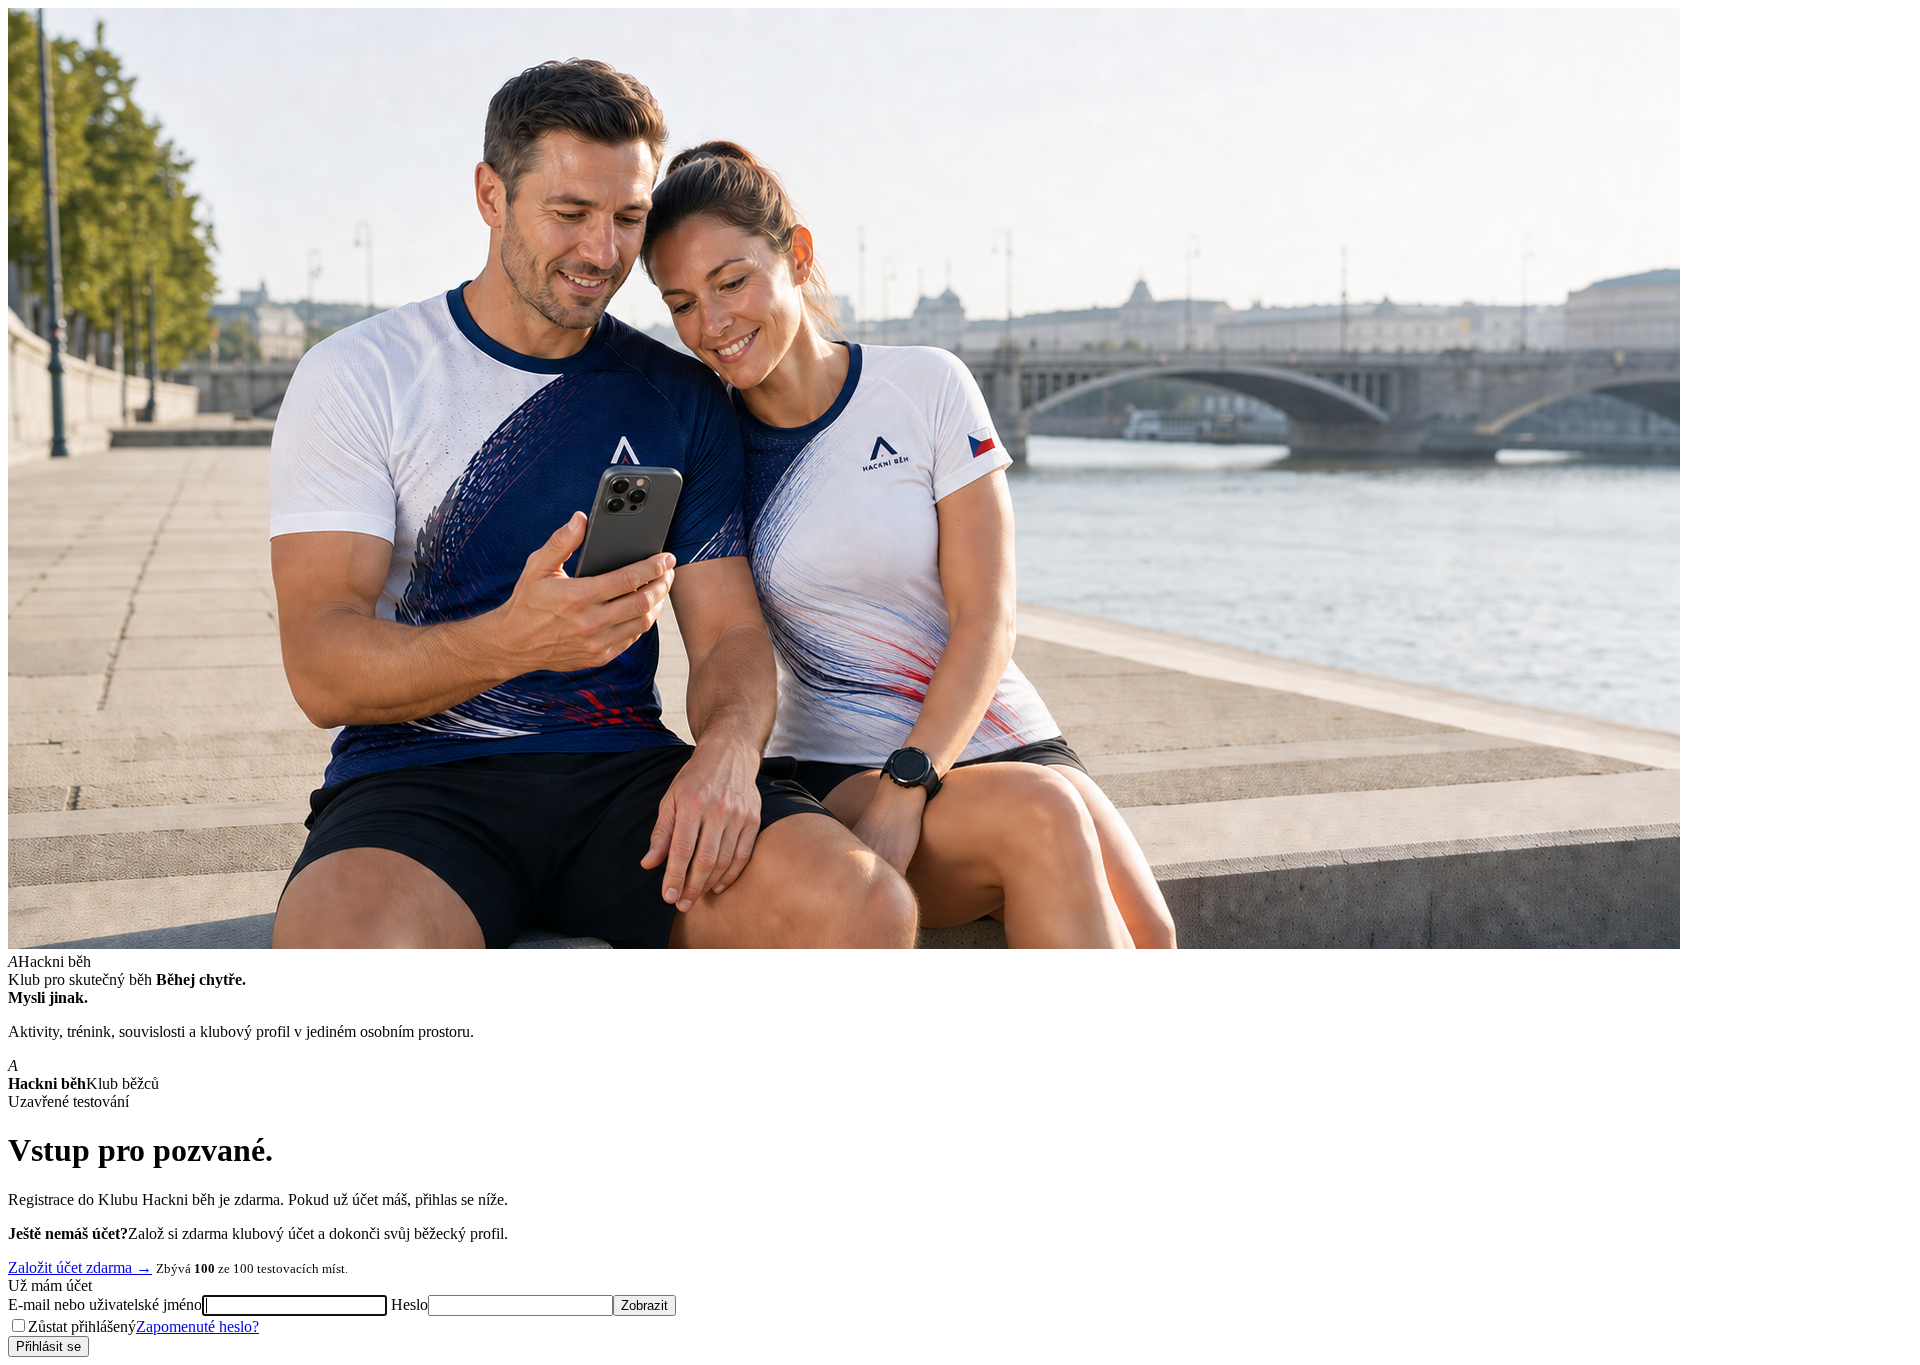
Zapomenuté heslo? (197, 1326)
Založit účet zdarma (80, 1267)
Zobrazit (644, 1305)
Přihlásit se (48, 1346)
